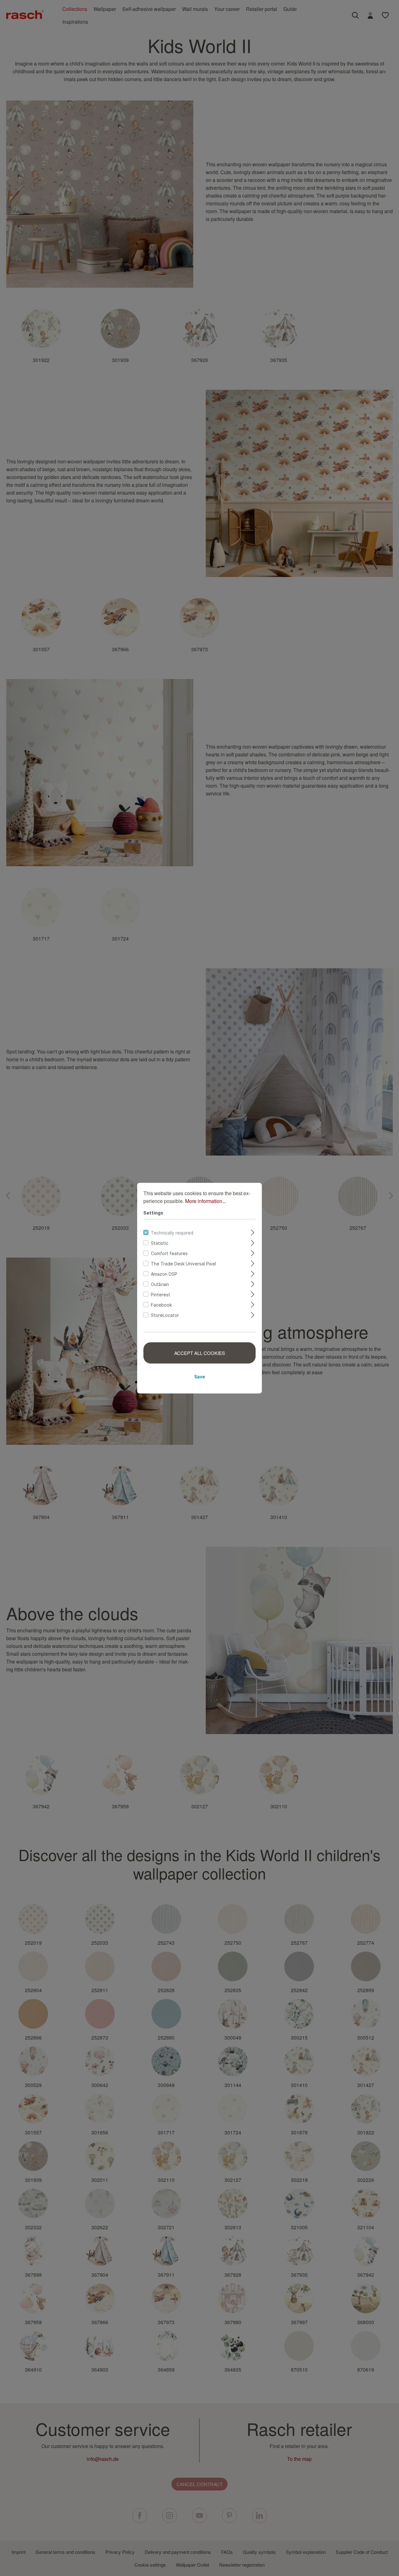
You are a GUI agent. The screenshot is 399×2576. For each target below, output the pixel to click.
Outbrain (160, 1284)
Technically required (172, 1232)
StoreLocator (165, 1315)
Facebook (161, 1305)
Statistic (160, 1243)
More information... (206, 1201)
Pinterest (161, 1294)
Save (200, 1376)
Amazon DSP (164, 1274)
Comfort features (169, 1253)
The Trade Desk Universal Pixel (183, 1263)
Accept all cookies (200, 1353)
